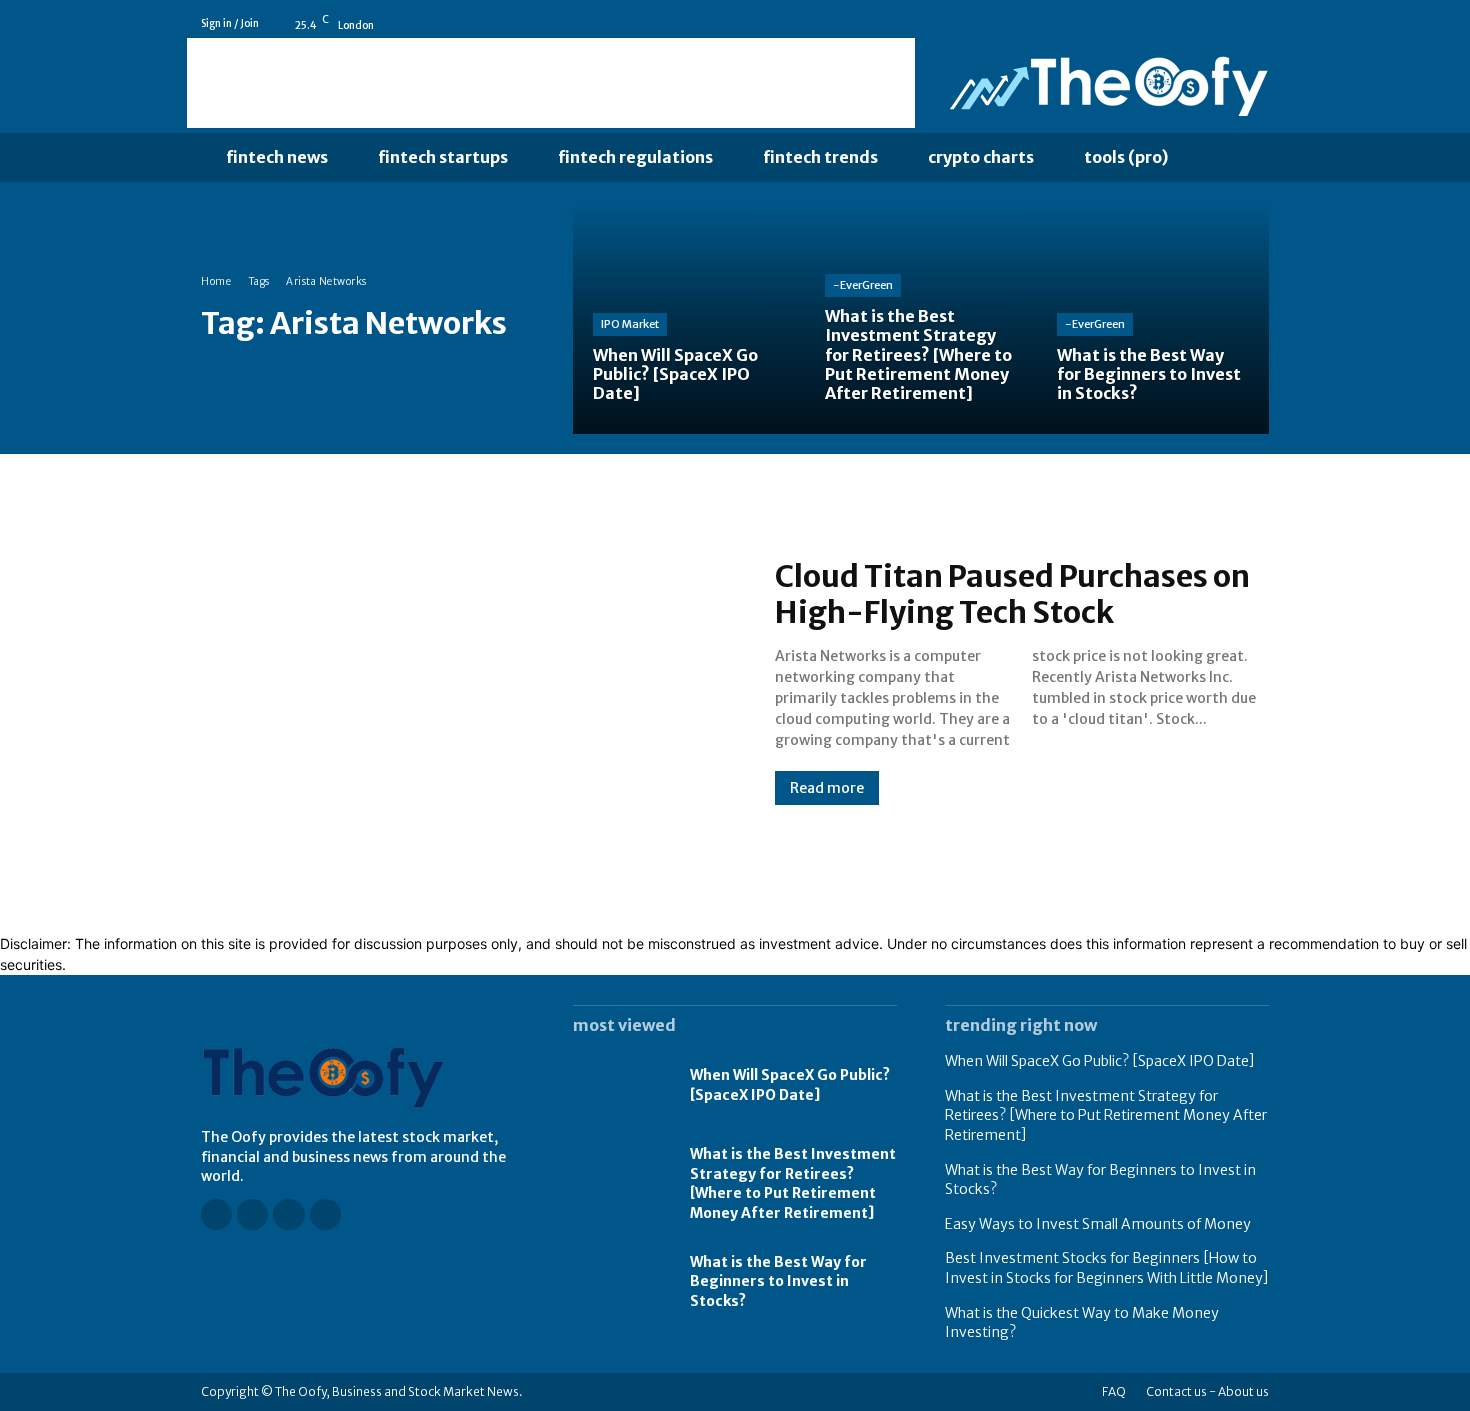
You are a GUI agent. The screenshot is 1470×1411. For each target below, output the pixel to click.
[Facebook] (1176, 24)
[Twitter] (1260, 24)
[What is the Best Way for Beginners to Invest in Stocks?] (1153, 318)
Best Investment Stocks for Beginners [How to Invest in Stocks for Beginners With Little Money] (1107, 1268)
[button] (1234, 158)
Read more (827, 788)
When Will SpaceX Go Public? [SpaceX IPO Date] (790, 1085)
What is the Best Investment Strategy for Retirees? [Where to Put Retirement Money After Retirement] (793, 1183)
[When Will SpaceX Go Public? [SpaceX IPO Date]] (689, 318)
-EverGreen (863, 285)
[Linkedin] (1232, 24)
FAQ (1114, 1391)
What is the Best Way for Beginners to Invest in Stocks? (778, 1281)
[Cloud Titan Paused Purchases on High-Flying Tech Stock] (468, 681)
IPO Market (630, 324)
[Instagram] (1204, 24)
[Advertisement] (551, 83)
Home (216, 281)
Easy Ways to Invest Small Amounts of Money (1098, 1224)
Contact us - (1181, 1391)
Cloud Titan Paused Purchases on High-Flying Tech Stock (1012, 594)
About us (1243, 1391)
